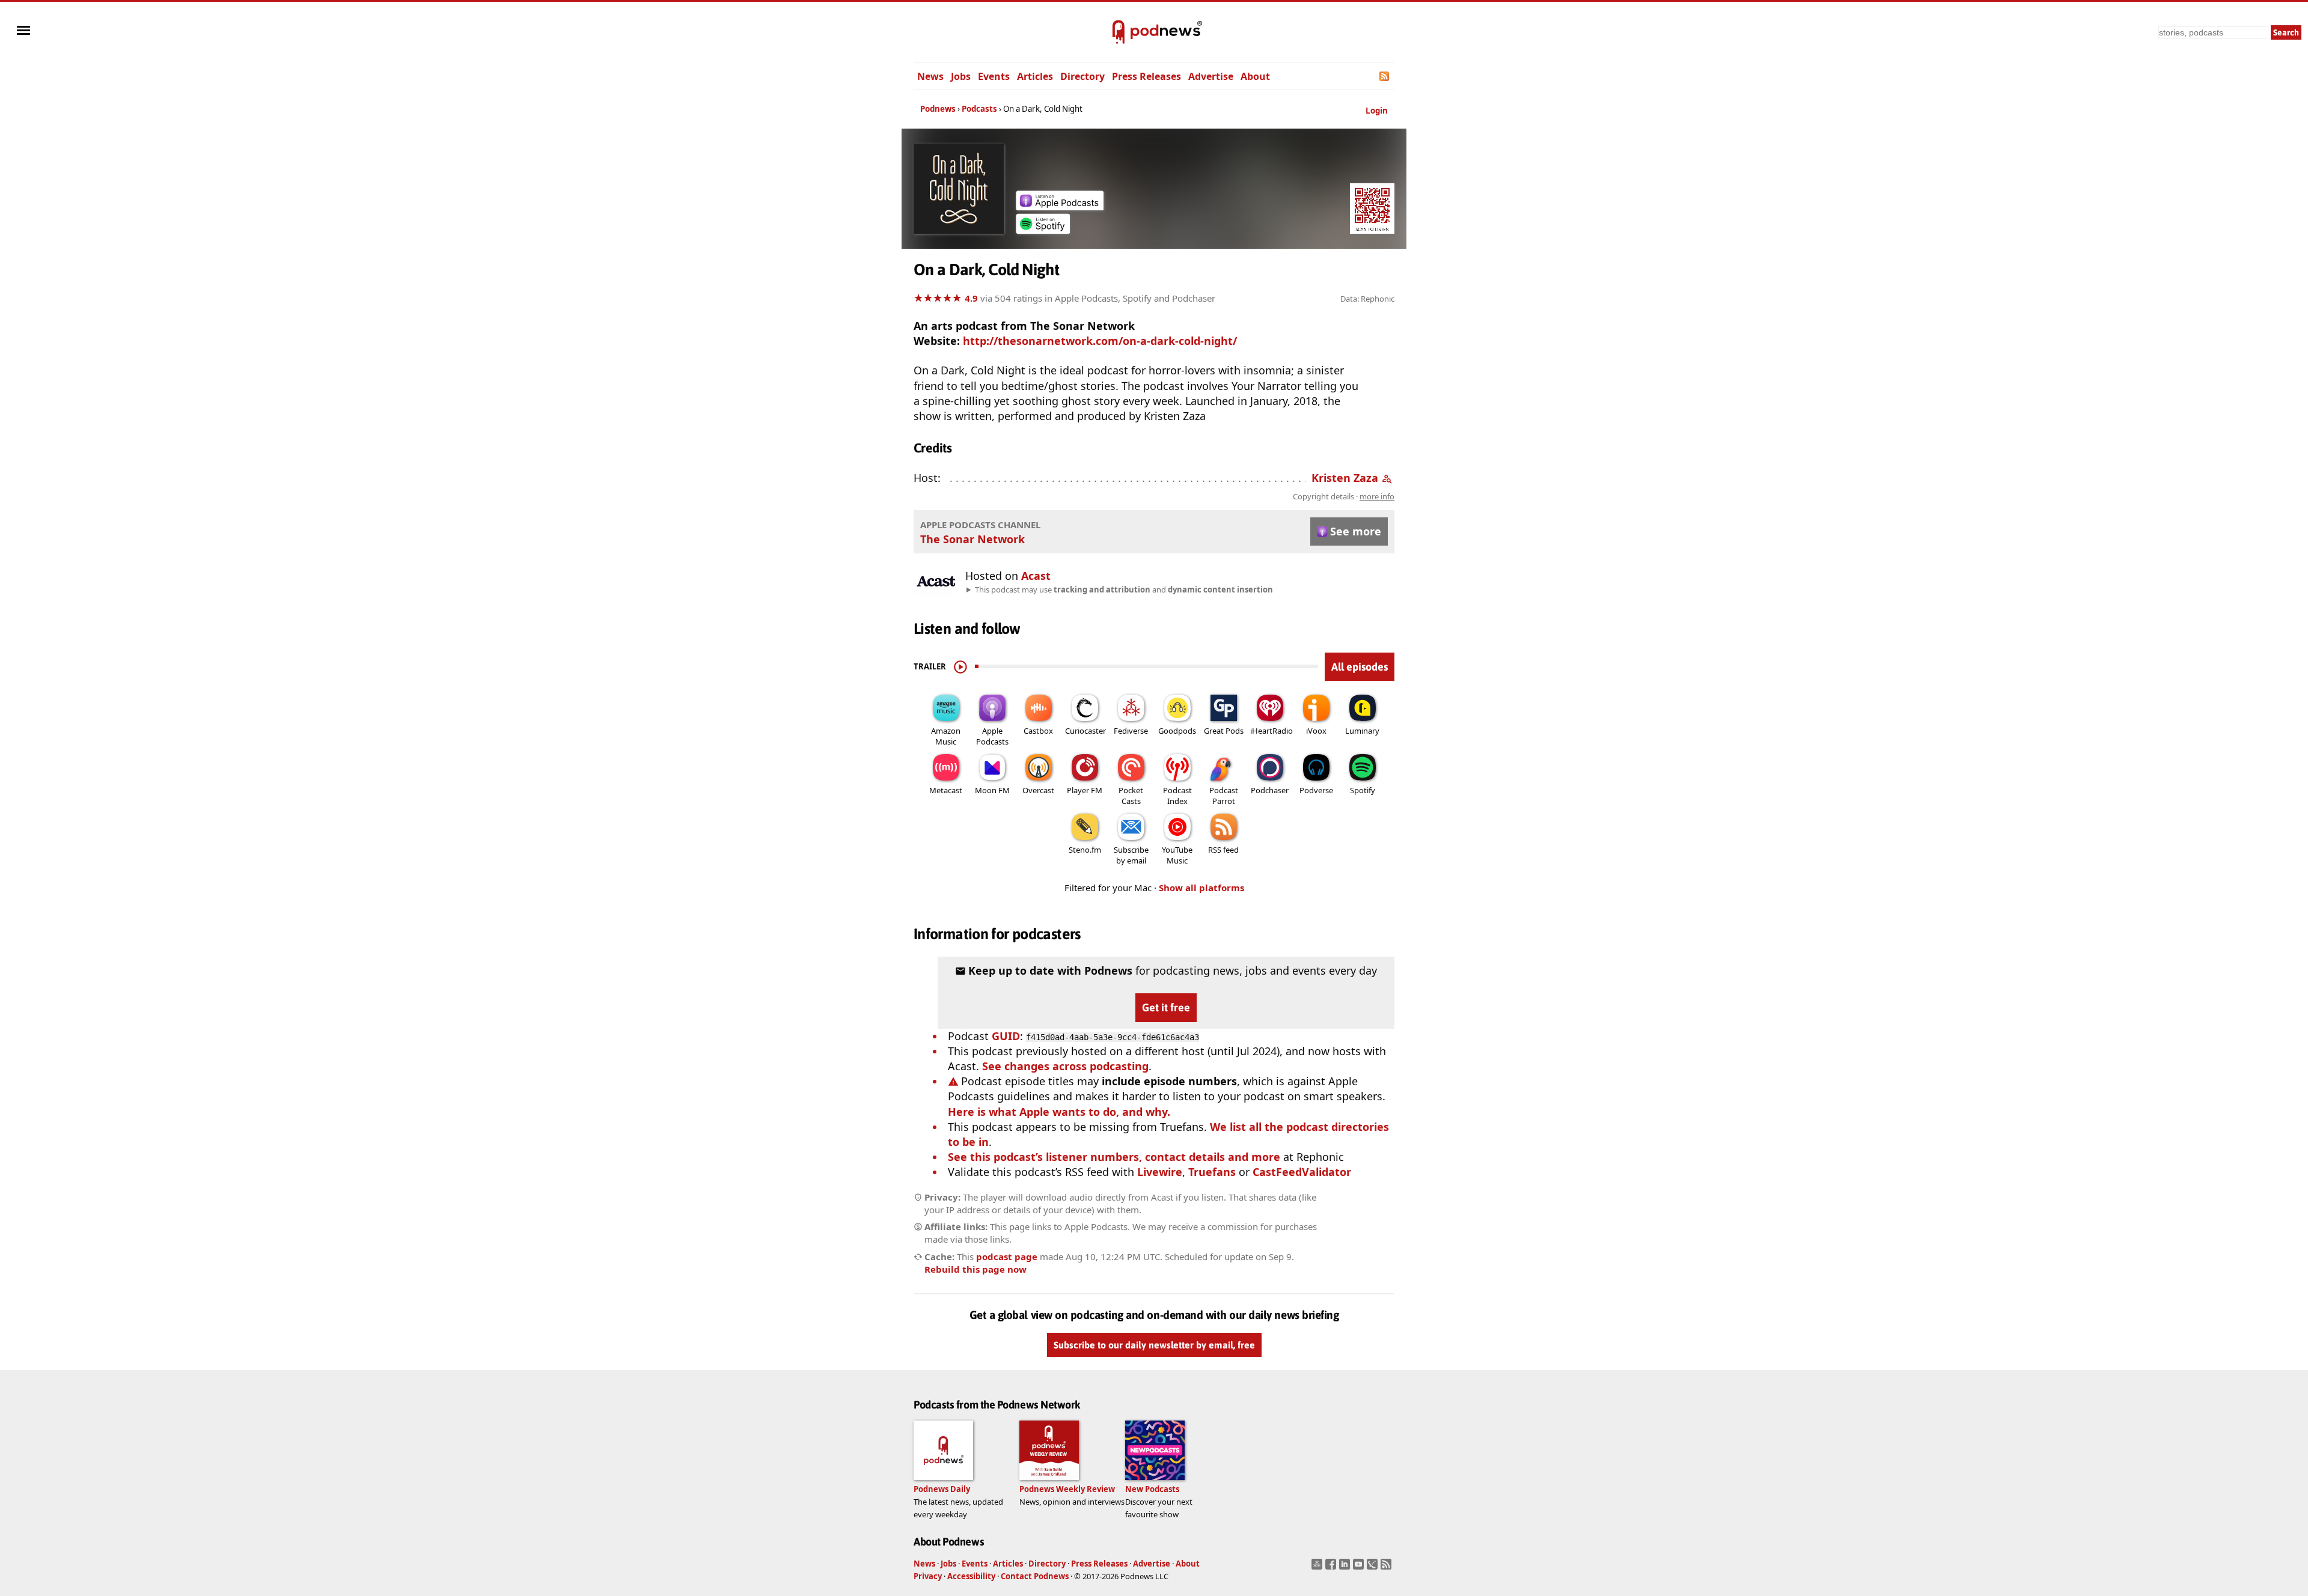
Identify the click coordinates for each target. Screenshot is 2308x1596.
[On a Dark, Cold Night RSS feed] (1385, 76)
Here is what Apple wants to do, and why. (1059, 1112)
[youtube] (1360, 1568)
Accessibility (971, 1576)
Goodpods (1177, 731)
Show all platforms (1201, 888)
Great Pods (1224, 731)
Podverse (1316, 790)
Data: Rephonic (1367, 299)
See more (1356, 531)
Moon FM (992, 790)
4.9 (971, 298)
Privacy (928, 1576)
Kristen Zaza (1345, 478)
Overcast (1038, 790)
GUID (1006, 1036)
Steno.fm (1085, 850)
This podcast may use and (1124, 589)
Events (994, 76)
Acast (1036, 576)
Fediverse (1131, 731)
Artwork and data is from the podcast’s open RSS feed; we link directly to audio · (1204, 496)
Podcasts (979, 109)
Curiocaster (1085, 731)
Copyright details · (1344, 496)
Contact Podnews (1035, 1576)
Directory (1082, 76)
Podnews (938, 109)
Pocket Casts (1131, 796)
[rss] (1388, 1568)
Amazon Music (946, 736)
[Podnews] (1119, 32)
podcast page (1007, 1256)
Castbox (1038, 731)
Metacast (946, 790)
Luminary (1362, 731)
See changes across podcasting (1065, 1066)
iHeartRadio (1272, 731)
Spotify (1363, 790)
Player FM (1085, 790)
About (1255, 76)
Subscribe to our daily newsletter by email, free (1154, 1345)
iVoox (1316, 731)
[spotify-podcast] (1043, 230)
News (930, 76)
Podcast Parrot (1224, 796)
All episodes (1360, 667)
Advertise (1211, 76)
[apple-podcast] (1060, 206)
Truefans (1212, 1172)
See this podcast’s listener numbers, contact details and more (1114, 1157)
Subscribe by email (1131, 855)
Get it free (1166, 1007)
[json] (1374, 1568)
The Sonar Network (972, 539)
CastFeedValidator (1302, 1172)
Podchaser (1270, 790)
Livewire (1160, 1172)
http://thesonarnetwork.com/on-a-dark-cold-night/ (1100, 341)
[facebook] (1332, 1568)
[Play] (960, 666)
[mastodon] (1318, 1568)
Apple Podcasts (992, 736)
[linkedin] (1346, 1568)
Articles (1035, 76)
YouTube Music (1177, 855)
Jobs (961, 76)
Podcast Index (1177, 796)
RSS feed (1223, 850)
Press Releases (1146, 76)
